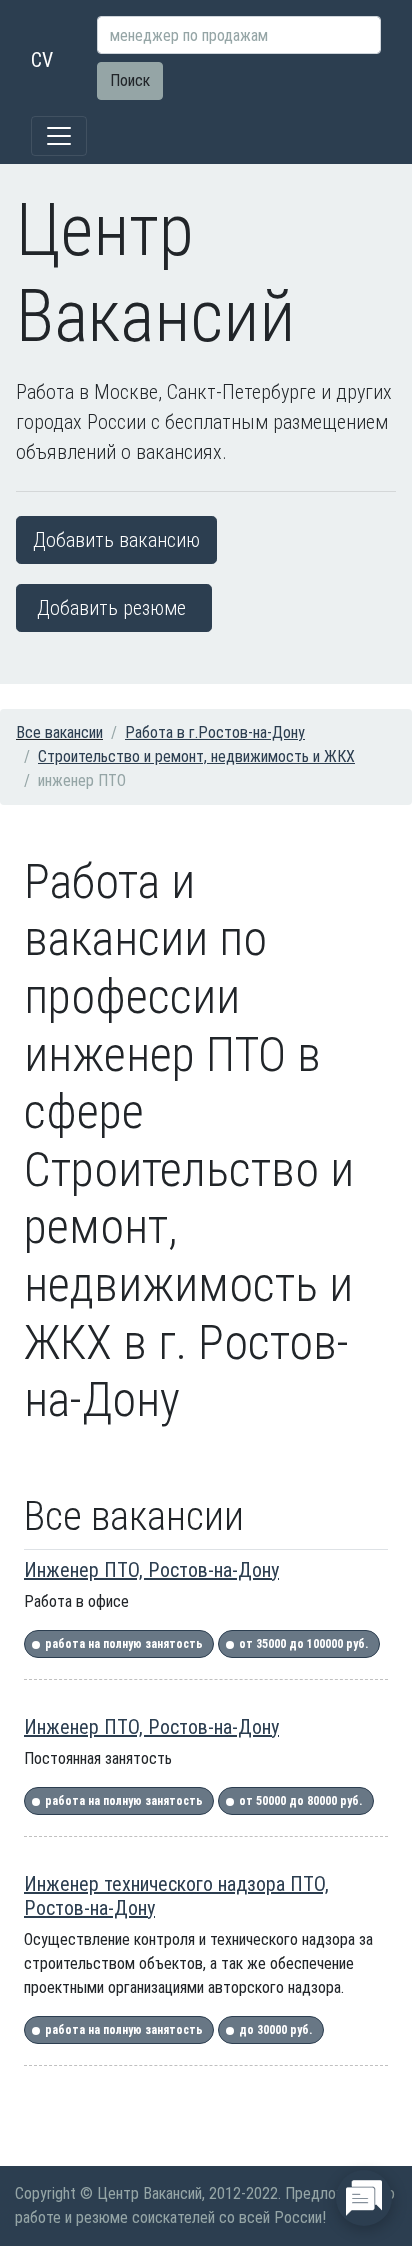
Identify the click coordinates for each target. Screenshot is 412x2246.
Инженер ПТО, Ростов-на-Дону (151, 1570)
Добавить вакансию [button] (116, 540)
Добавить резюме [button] (111, 608)
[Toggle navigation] (59, 136)
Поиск (130, 80)
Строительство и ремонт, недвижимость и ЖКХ (196, 756)
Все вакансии (59, 732)
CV (42, 60)
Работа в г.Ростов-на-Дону (215, 732)
